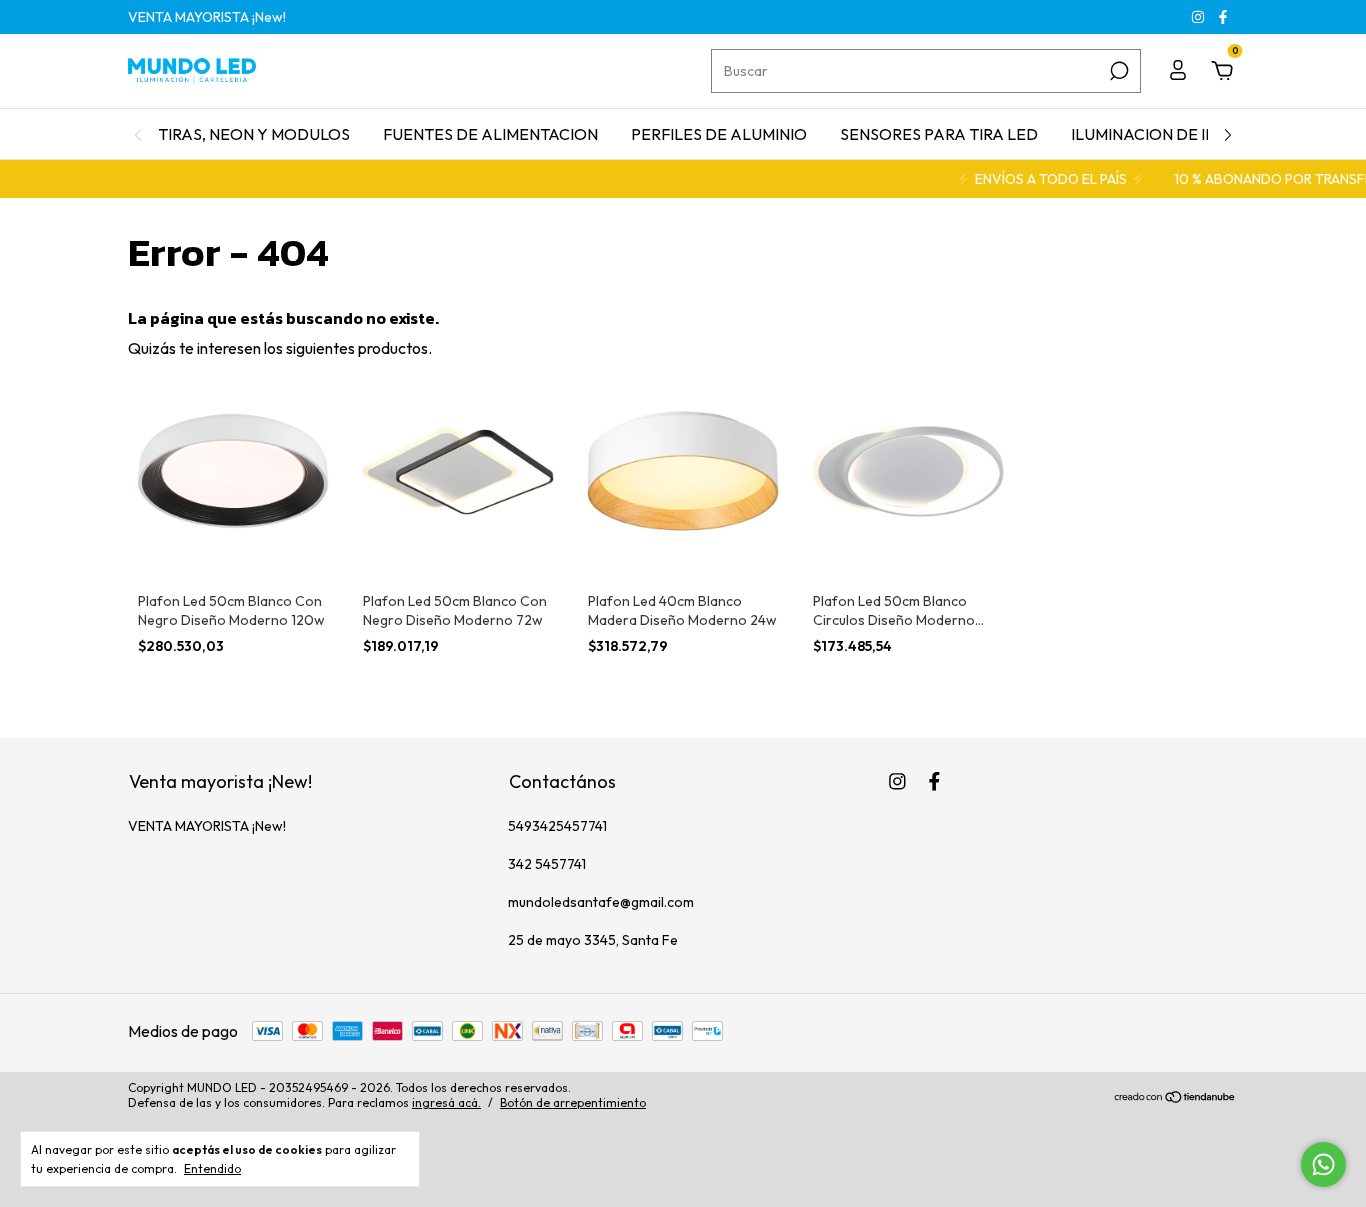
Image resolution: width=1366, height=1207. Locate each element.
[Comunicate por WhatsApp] (1323, 1164)
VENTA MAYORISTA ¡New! (207, 17)
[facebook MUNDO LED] (1223, 17)
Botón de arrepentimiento (573, 1102)
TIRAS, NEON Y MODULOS (254, 134)
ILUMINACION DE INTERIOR (1172, 134)
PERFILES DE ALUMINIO (719, 134)
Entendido (212, 1168)
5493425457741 (557, 826)
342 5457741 (547, 864)
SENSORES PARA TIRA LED (939, 134)
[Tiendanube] (1175, 1098)
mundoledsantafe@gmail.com (601, 902)
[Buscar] (1117, 71)
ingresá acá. (446, 1102)
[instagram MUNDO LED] (1199, 17)
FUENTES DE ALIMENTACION (490, 134)
